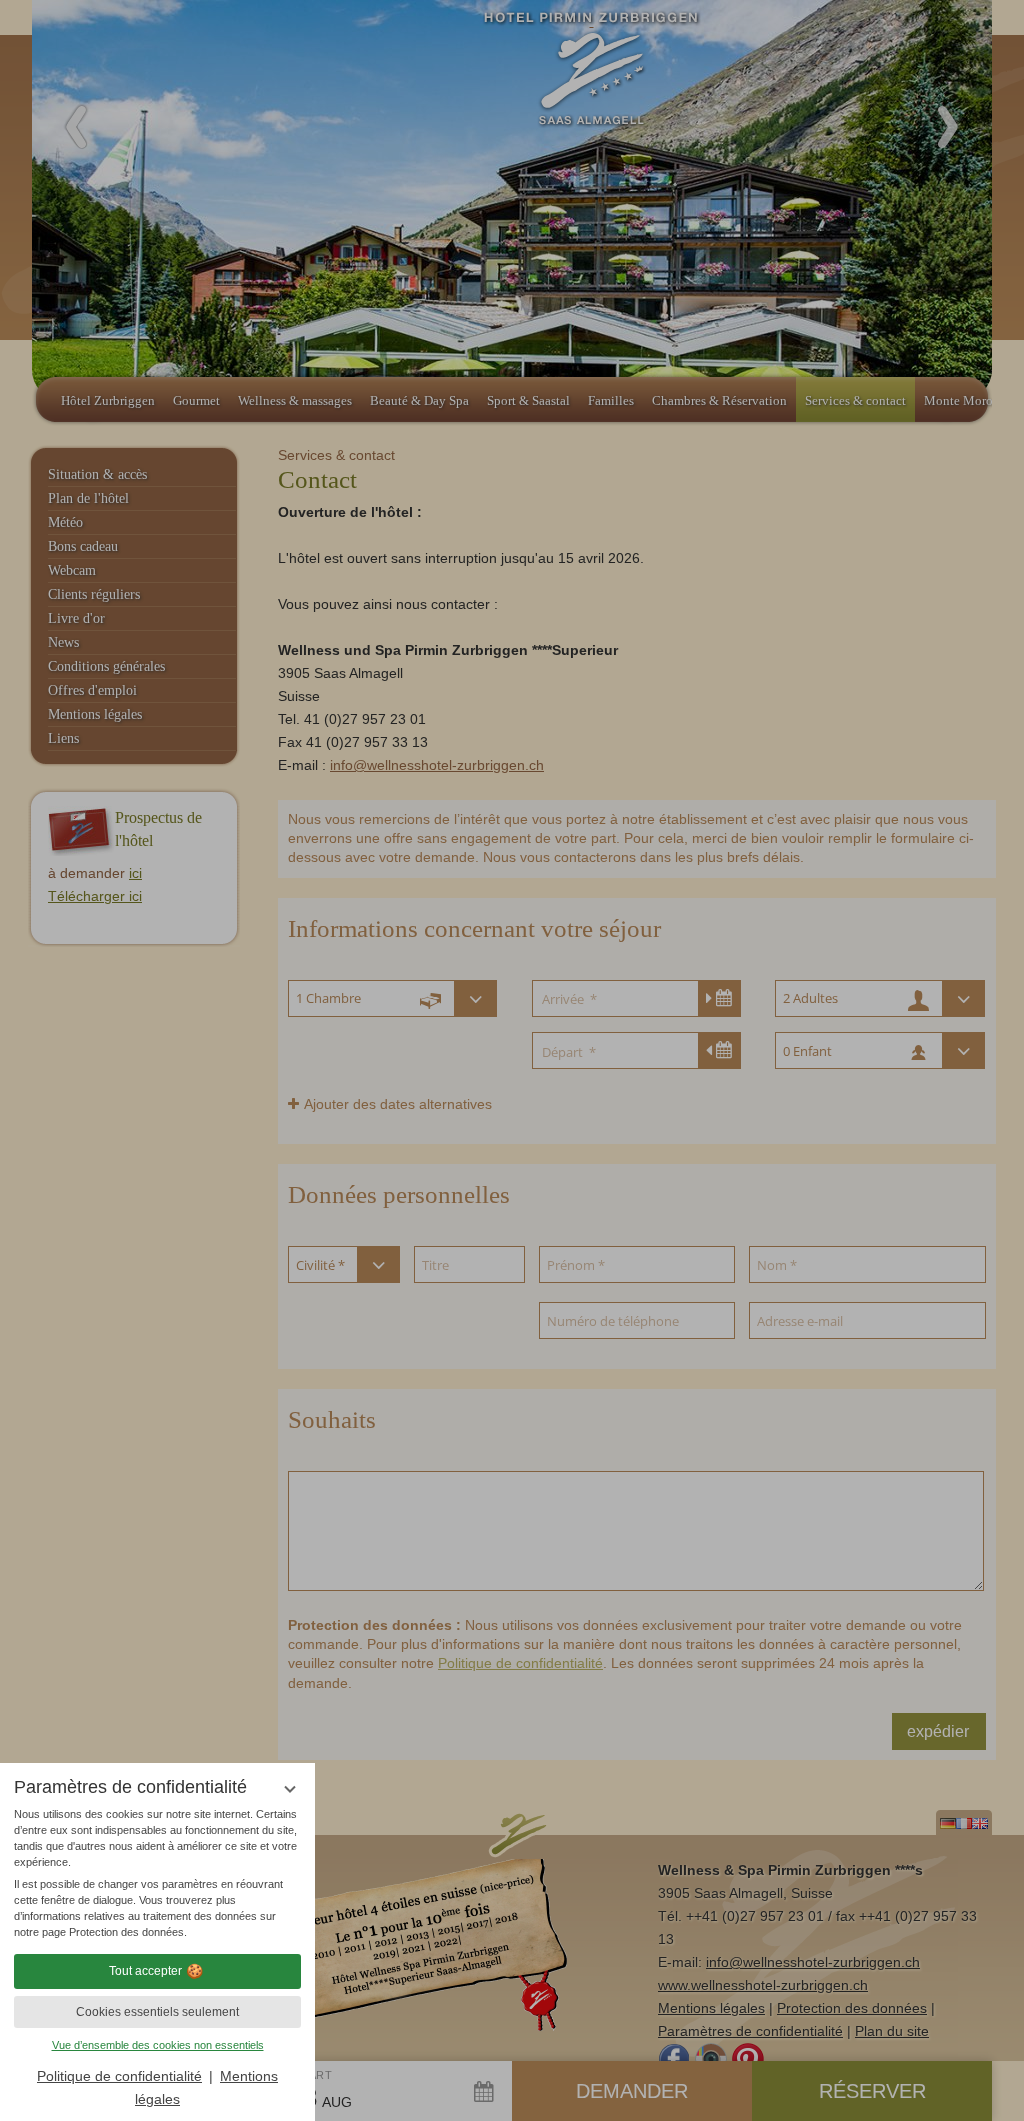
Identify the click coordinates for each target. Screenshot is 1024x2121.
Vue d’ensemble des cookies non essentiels (158, 2045)
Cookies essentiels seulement (157, 2012)
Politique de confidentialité (119, 2076)
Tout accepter (145, 1971)
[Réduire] (289, 1788)
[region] (157, 1873)
